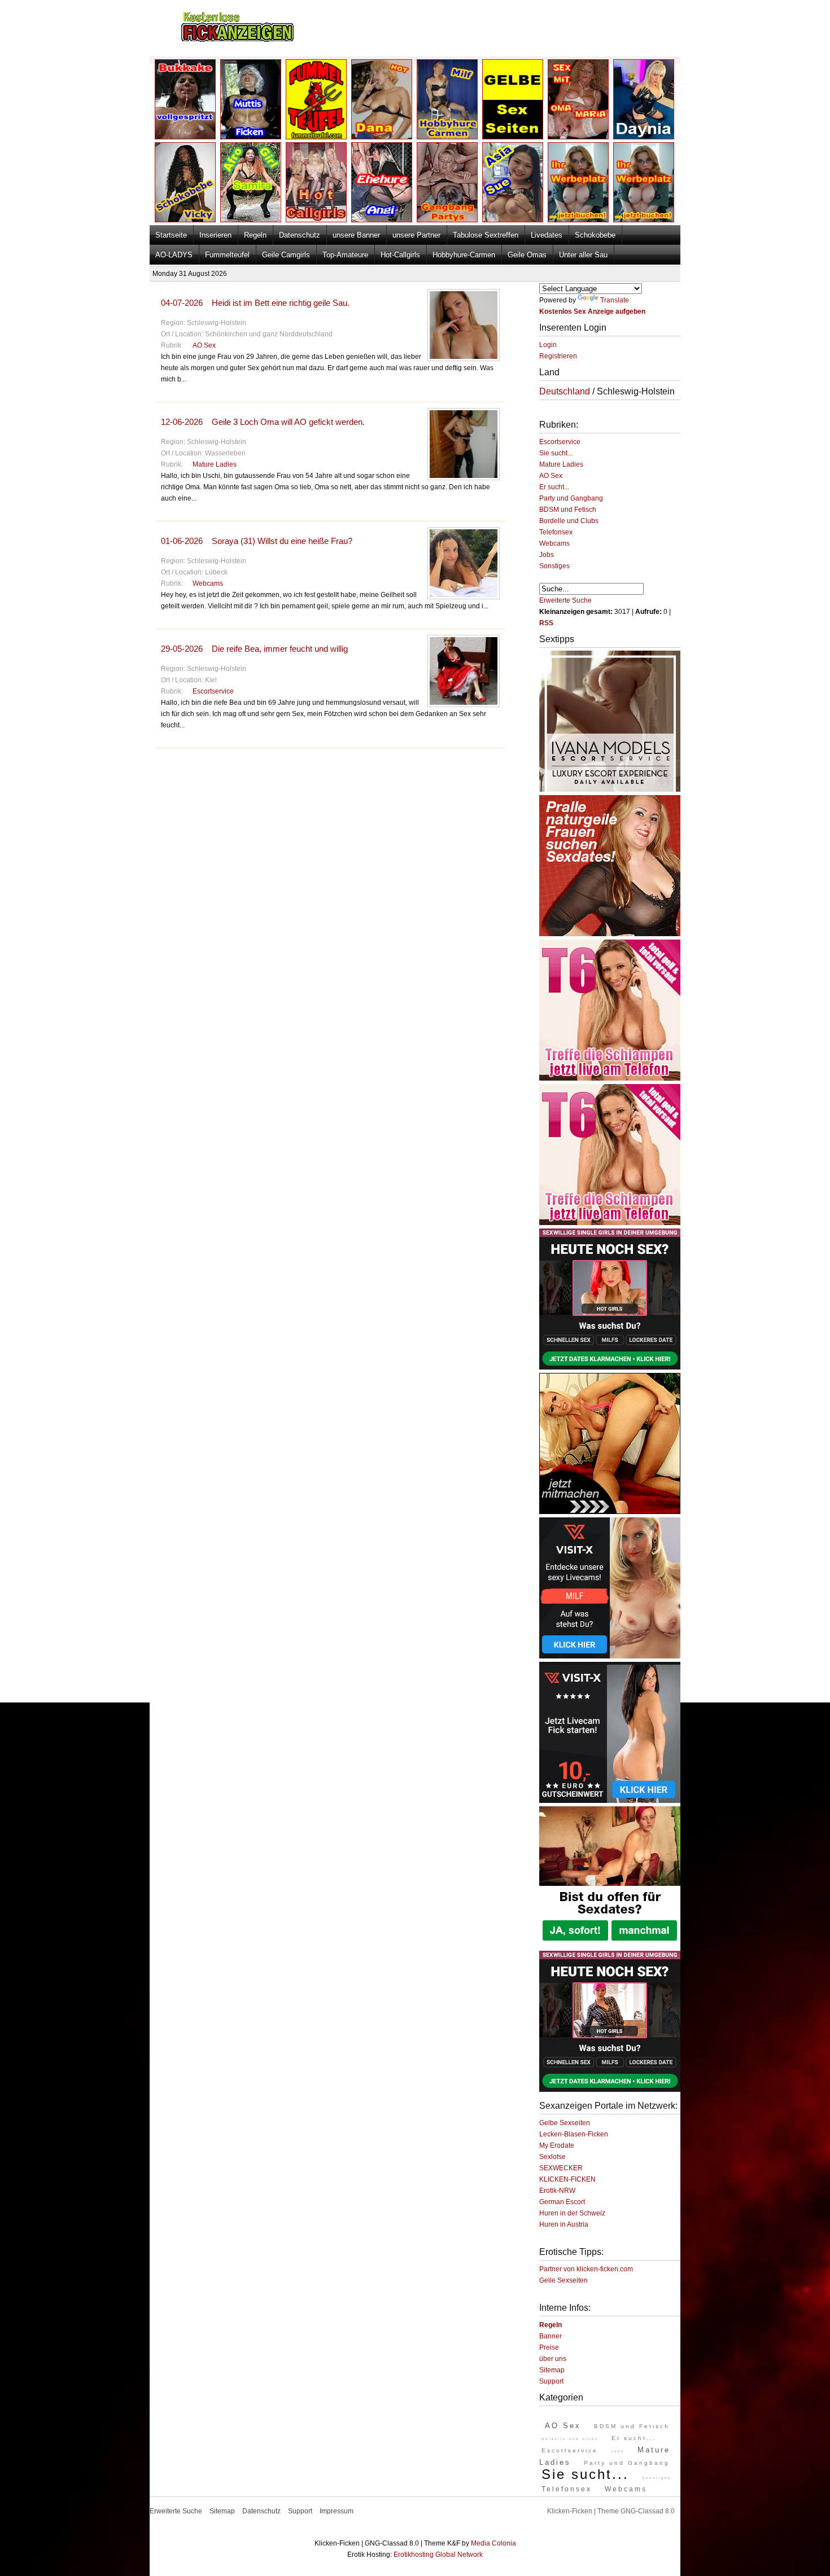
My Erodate (557, 2145)
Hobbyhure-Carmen (464, 255)
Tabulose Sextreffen (486, 235)
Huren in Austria (564, 2224)
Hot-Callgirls (400, 255)
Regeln (255, 235)
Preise (549, 2347)
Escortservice (213, 691)
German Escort (562, 2202)
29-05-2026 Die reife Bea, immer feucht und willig (254, 649)
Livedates (547, 235)
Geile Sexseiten (563, 2280)
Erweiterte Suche (565, 600)
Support (551, 2381)
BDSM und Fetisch (568, 510)
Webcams (208, 583)
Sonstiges (554, 566)
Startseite (171, 235)
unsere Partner (416, 235)
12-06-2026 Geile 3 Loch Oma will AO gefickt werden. (263, 422)
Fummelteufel (227, 255)
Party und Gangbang (571, 498)
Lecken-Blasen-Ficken (574, 2134)
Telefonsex (556, 532)
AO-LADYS (174, 255)
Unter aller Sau (583, 255)
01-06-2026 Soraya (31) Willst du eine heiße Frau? (257, 541)
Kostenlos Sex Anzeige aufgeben (592, 311)
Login (548, 345)
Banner (551, 2336)
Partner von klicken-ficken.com (586, 2269)
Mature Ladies (215, 464)
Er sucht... (554, 487)
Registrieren (558, 356)
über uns (553, 2359)
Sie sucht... (556, 453)
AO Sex (204, 345)
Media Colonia (493, 2543)
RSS (546, 623)
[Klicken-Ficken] (237, 40)
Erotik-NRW (557, 2191)
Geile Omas (527, 255)
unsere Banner (356, 235)
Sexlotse (552, 2157)
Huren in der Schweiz (572, 2213)
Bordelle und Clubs (569, 521)
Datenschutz (300, 235)
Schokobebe (595, 235)
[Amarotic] (610, 789)
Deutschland (565, 391)
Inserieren (215, 235)
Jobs (547, 555)
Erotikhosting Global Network (438, 2555)
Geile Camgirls (286, 255)
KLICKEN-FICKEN (567, 2179)
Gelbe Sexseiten (565, 2123)
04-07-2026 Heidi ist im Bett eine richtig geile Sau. (255, 303)
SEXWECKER (561, 2168)
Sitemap (552, 2370)
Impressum (337, 2511)
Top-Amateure (345, 255)
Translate (615, 300)
